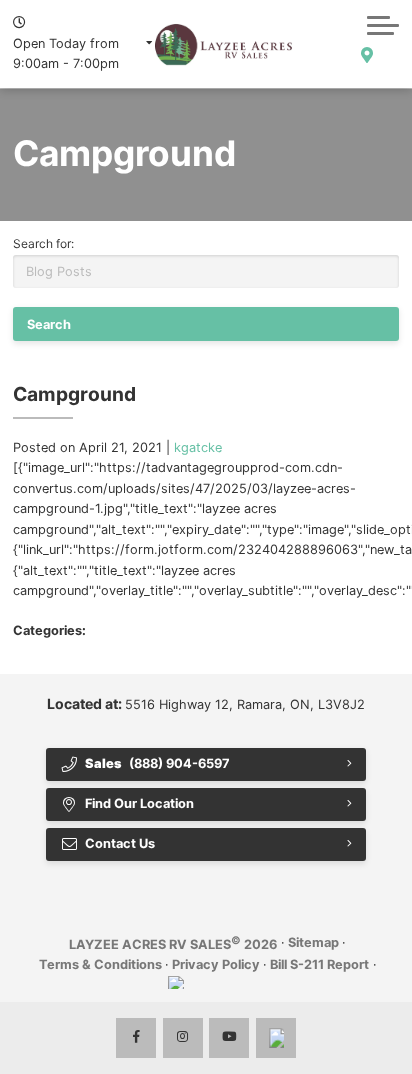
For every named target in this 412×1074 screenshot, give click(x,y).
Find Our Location (139, 803)
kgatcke (198, 447)
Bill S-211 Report (319, 964)
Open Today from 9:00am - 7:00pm (66, 53)
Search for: (43, 243)
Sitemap (313, 942)
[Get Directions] (366, 56)
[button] (383, 25)
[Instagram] (183, 1038)
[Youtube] (229, 1038)
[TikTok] (276, 1038)
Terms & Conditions (100, 964)
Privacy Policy (216, 964)
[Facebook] (136, 1038)
